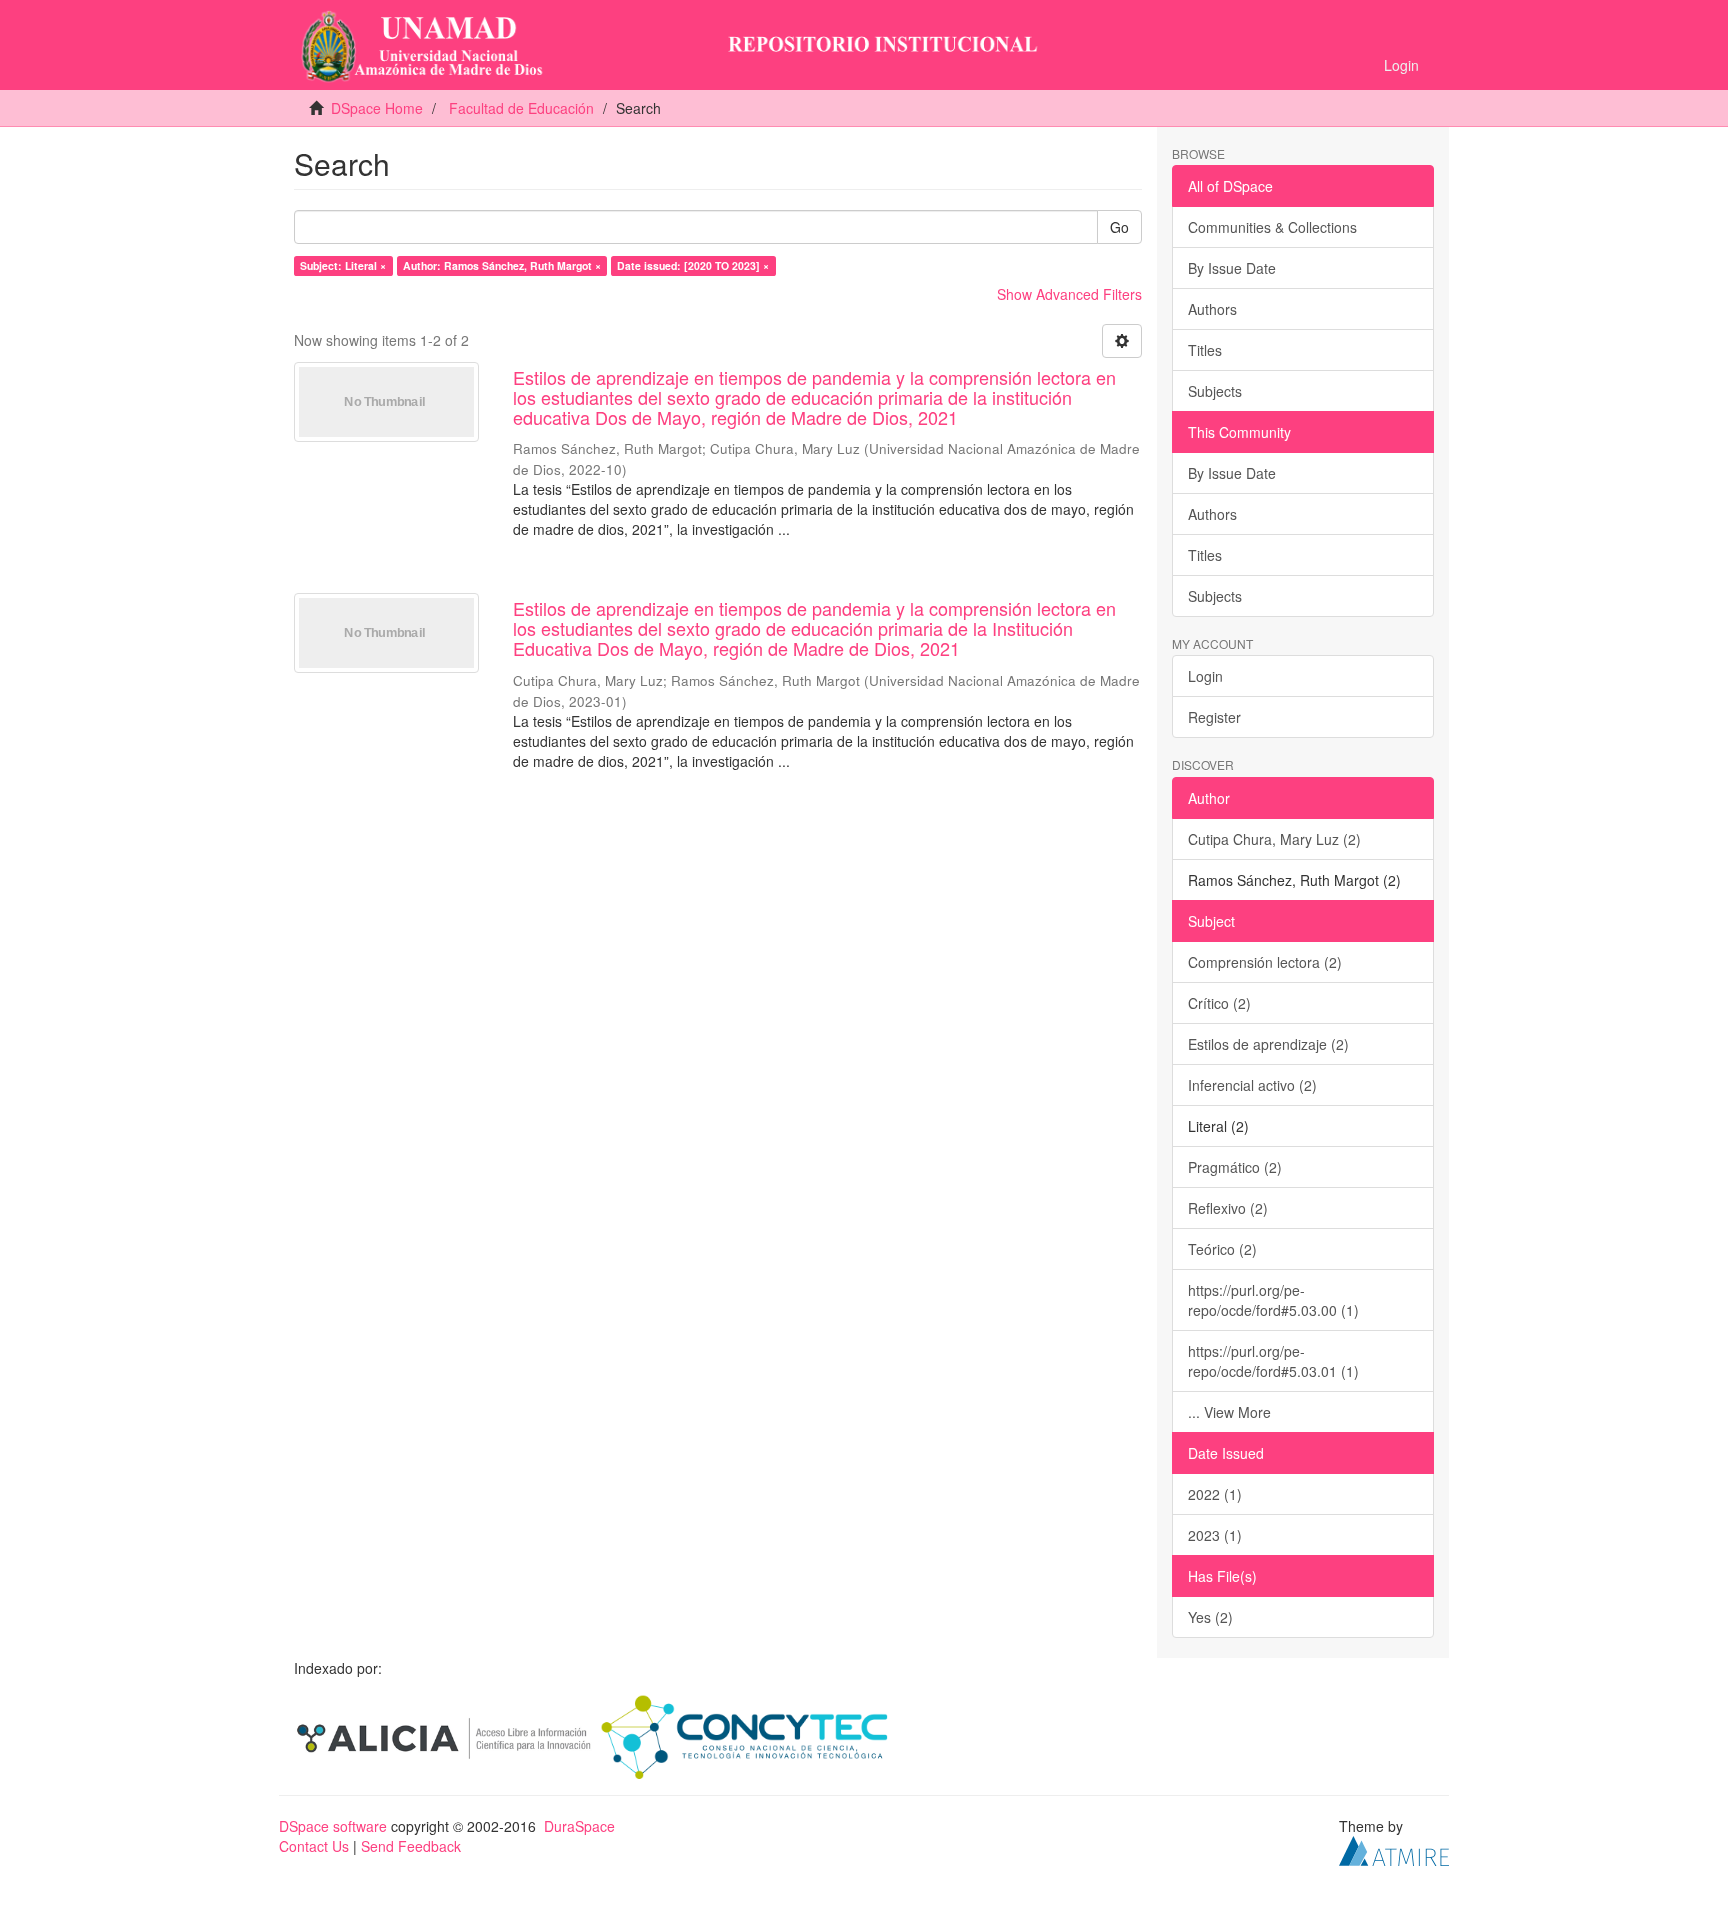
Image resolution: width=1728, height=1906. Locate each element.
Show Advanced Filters (1069, 294)
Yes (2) (1210, 1617)
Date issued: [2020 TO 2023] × (693, 265)
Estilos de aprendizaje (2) (1268, 1044)
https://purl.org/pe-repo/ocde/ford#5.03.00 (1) (1273, 1300)
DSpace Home (377, 108)
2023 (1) (1215, 1535)
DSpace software (333, 1826)
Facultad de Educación (521, 108)
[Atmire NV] (1394, 1848)
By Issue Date (1232, 268)
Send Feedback (411, 1846)
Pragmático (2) (1235, 1167)
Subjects (1215, 391)
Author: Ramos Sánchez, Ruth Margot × (502, 265)
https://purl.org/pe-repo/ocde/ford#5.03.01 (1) (1273, 1361)
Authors (1212, 309)
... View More (1229, 1412)
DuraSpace (579, 1826)
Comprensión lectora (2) (1265, 962)
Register (1214, 717)
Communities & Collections (1272, 227)
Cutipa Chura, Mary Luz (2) (1274, 839)
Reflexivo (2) (1228, 1208)
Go (1119, 227)
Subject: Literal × (343, 265)
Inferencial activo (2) (1252, 1085)
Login (1205, 676)
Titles (1205, 350)
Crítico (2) (1219, 1003)
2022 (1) (1215, 1494)
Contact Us (314, 1846)
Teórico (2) (1222, 1249)
